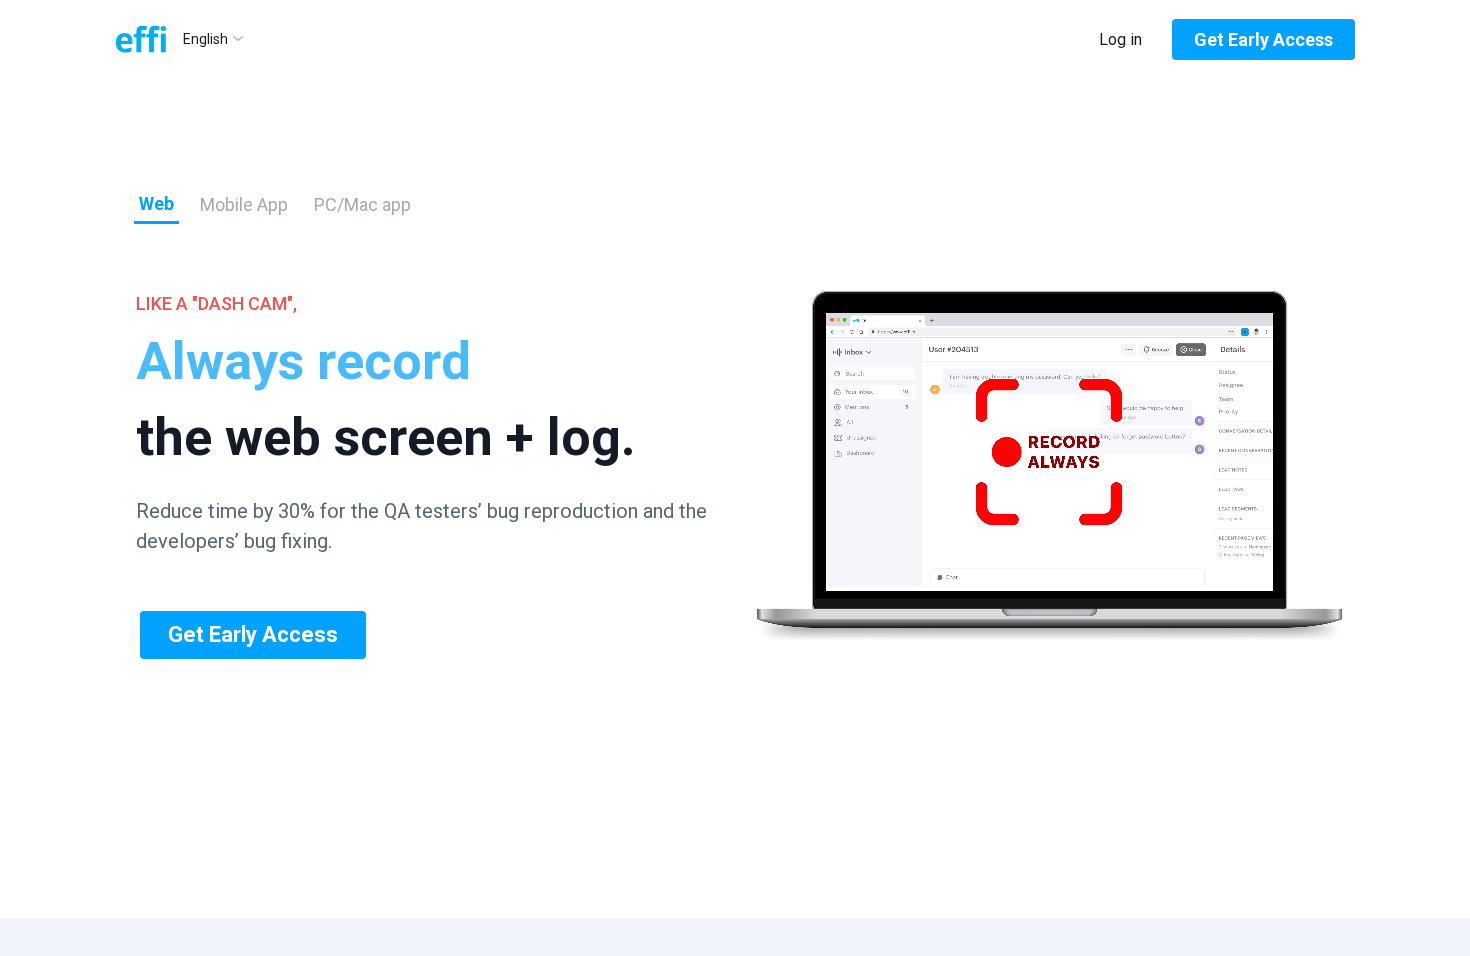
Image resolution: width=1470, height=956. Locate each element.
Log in (1120, 39)
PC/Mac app (362, 204)
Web (156, 203)
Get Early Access (1263, 39)
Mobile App (244, 204)
